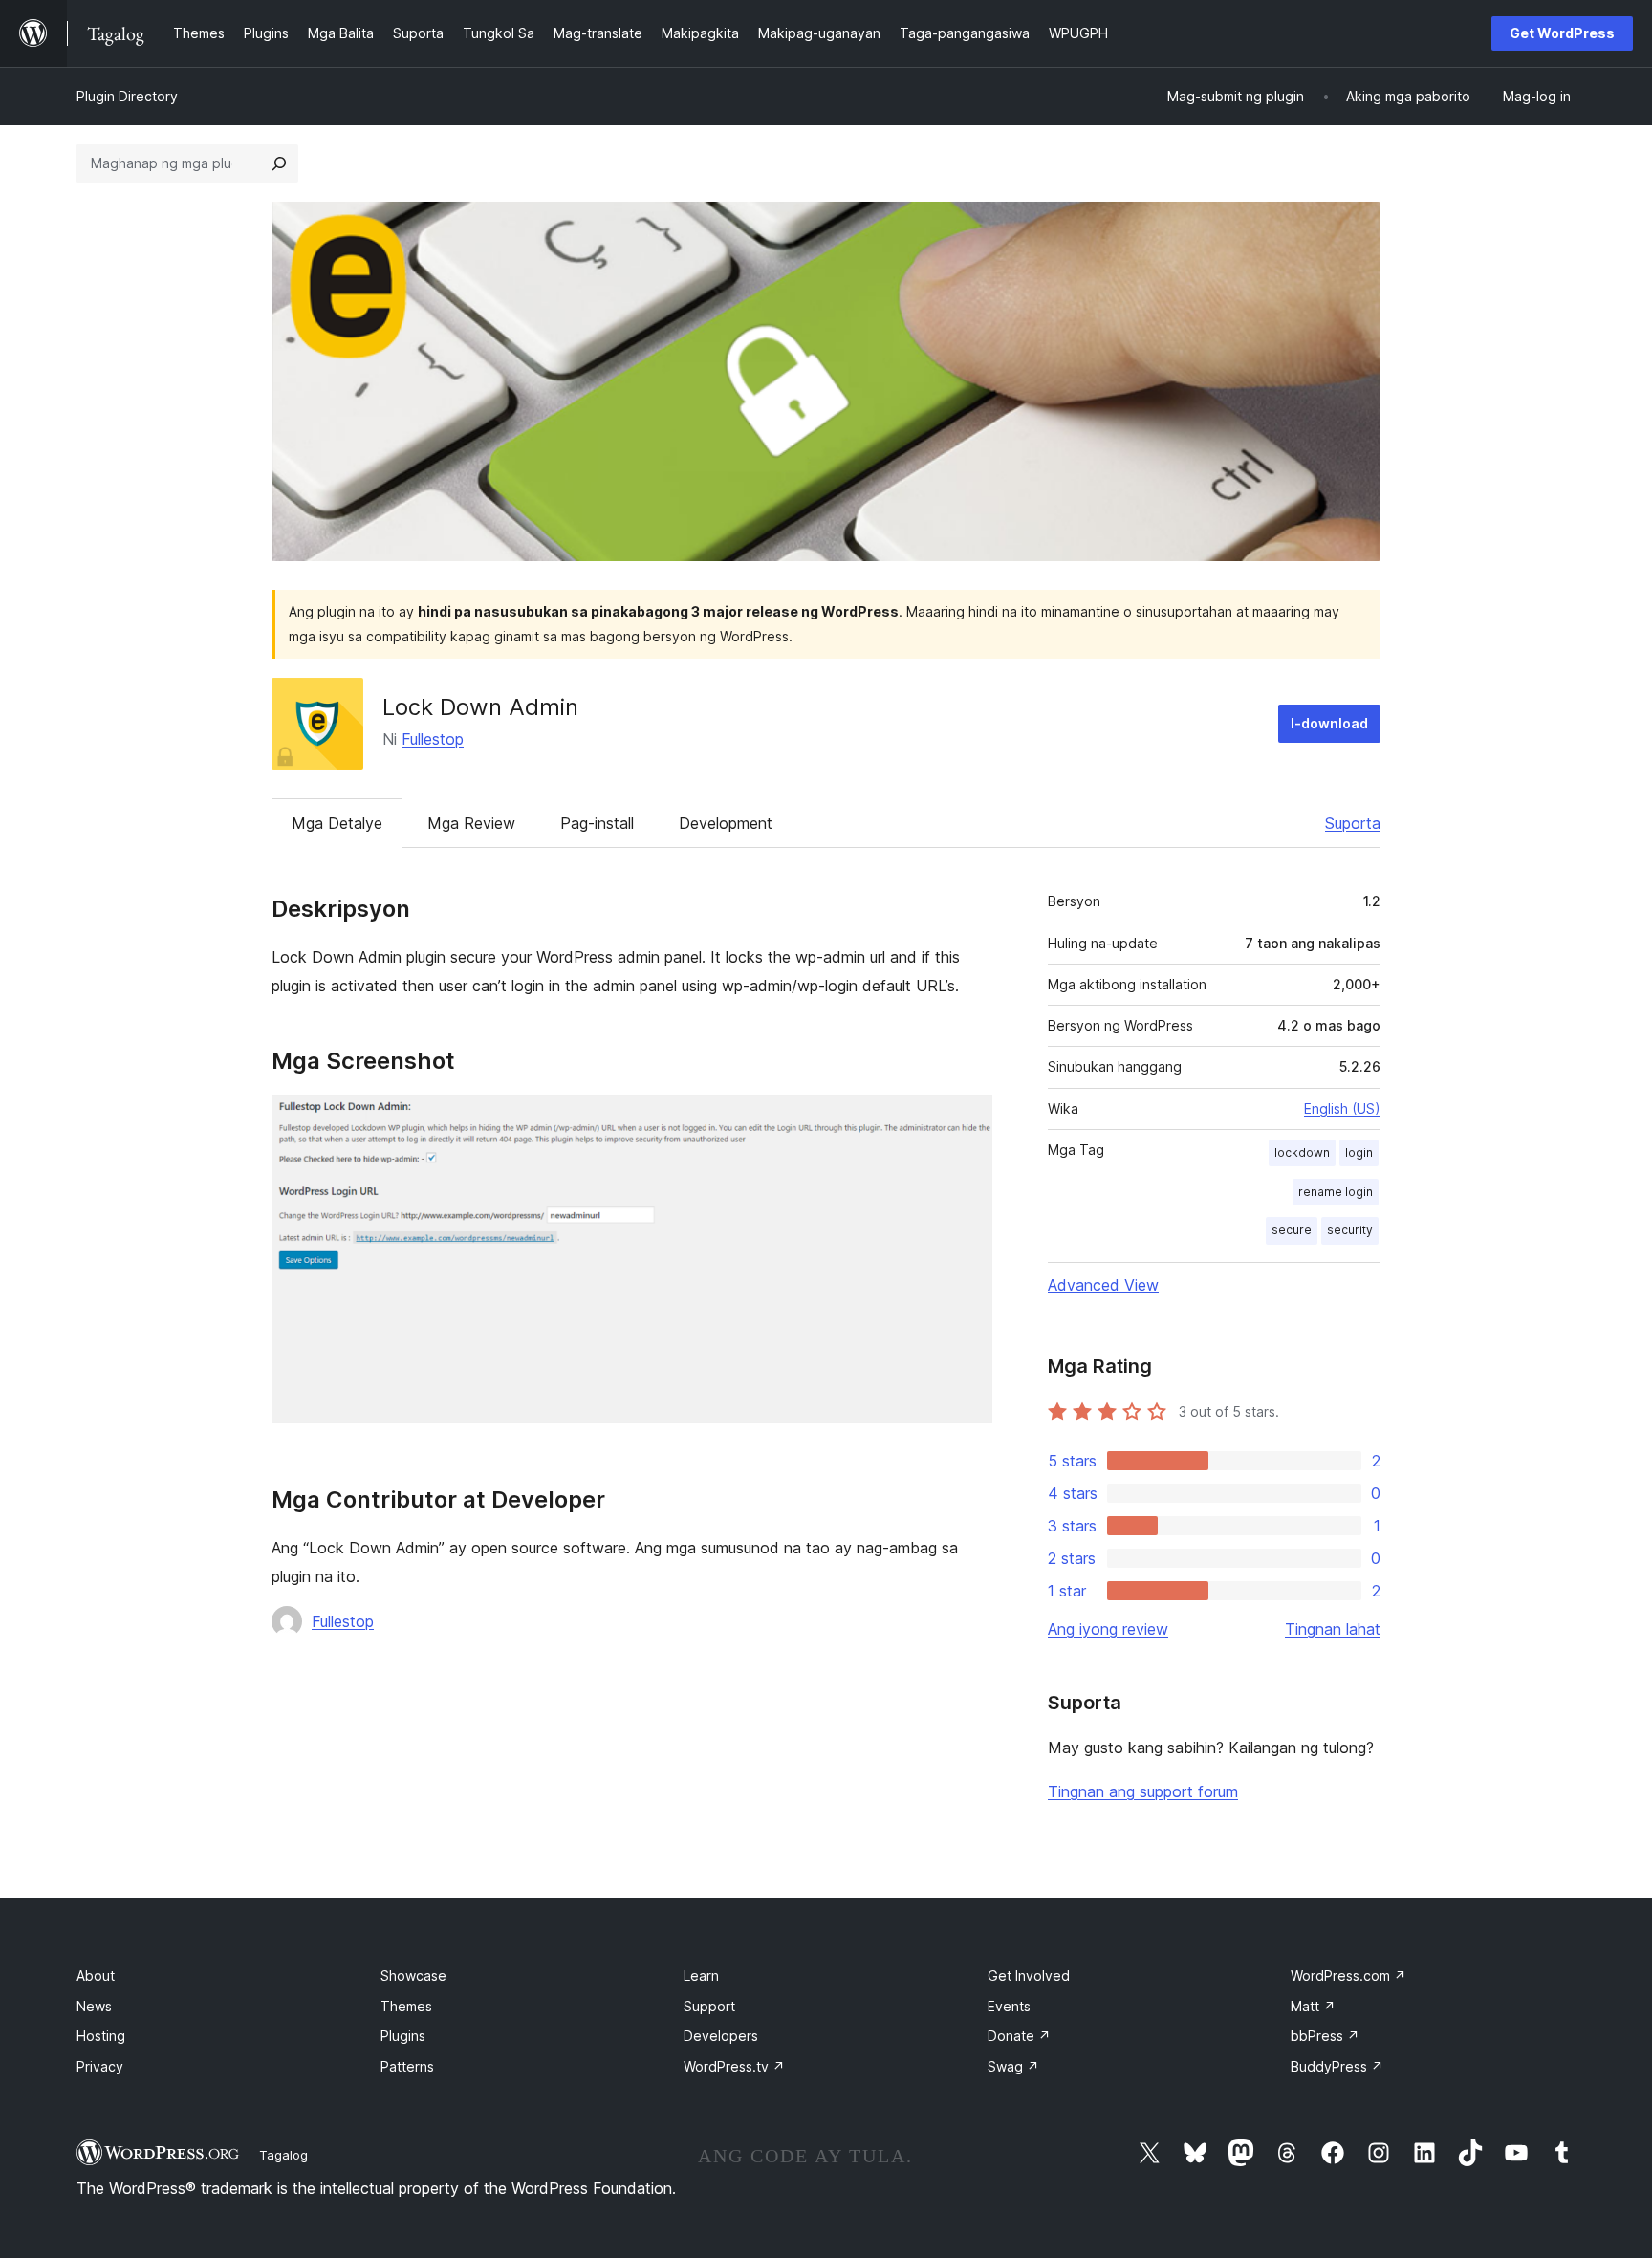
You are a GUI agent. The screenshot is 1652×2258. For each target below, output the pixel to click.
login (1359, 1152)
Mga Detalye (337, 823)
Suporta (1353, 823)
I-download (1329, 723)
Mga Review (471, 823)
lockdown (1302, 1152)
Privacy (100, 2066)
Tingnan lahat (1333, 1629)
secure (1292, 1230)
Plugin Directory (127, 96)
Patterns (407, 2066)
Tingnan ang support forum (1143, 1791)
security (1350, 1230)
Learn (701, 1976)
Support (709, 2006)
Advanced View (1103, 1285)
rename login (1336, 1192)
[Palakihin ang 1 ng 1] (967, 1120)
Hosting (101, 2036)
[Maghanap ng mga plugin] (279, 163)
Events (1009, 2006)
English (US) (1342, 1108)
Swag (1013, 2066)
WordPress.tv (734, 2066)
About (96, 1976)
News (94, 2006)
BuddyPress (1337, 2066)
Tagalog (283, 2155)
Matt (1313, 2006)
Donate (1019, 2036)
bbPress (1325, 2036)
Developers (721, 2036)
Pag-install (597, 823)
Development (726, 823)
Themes (406, 2006)
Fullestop (433, 739)
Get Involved (1029, 1976)
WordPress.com (1348, 1976)
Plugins (403, 2036)
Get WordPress (1562, 33)
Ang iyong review (1108, 1629)
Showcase (413, 1976)
